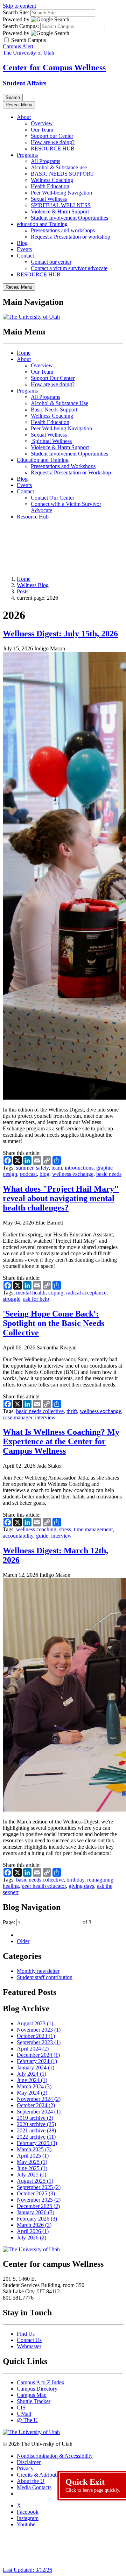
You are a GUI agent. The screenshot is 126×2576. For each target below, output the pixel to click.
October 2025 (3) (36, 2193)
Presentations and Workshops (63, 466)
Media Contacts (34, 2487)
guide (42, 1536)
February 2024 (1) (37, 2061)
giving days (81, 1886)
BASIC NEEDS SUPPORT (62, 174)
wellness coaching (36, 1529)
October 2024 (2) (36, 2105)
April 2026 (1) (33, 2231)
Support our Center (52, 136)
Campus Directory (37, 2389)
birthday (75, 1880)
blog (44, 1174)
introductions (79, 1168)
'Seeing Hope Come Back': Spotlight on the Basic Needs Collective (54, 1323)
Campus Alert (18, 46)
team (57, 1168)
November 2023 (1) (39, 2030)
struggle (12, 1299)
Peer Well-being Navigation (61, 193)
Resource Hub (33, 517)
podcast (28, 1174)
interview (45, 1417)
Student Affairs (24, 83)
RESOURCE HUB (53, 149)
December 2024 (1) (38, 2055)
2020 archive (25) (36, 2124)
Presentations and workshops (63, 230)
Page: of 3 (47, 1922)
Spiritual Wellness (51, 441)
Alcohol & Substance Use (59, 403)
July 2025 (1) (31, 2175)
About (24, 117)
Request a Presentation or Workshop (71, 472)
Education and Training (43, 460)
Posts (23, 591)
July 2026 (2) (31, 2238)
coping (56, 1293)
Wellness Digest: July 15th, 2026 (60, 634)
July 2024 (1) (31, 2074)
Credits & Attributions (41, 2475)
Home (24, 353)
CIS (21, 2408)
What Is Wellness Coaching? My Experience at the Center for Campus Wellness (61, 1441)
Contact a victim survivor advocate (69, 268)
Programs (27, 155)
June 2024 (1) (32, 2080)
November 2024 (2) (39, 2099)
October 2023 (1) (36, 2036)
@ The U (27, 2420)
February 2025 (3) (37, 2143)
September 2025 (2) (39, 2187)
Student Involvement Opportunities (69, 218)
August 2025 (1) (35, 2181)
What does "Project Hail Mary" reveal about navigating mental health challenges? (61, 1198)
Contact (25, 256)
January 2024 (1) (36, 2067)
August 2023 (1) (35, 2023)
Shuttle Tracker (34, 2401)
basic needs (109, 1174)
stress (65, 1529)
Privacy (25, 2468)
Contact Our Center (52, 498)
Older (23, 1941)
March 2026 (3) (34, 2225)
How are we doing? (53, 142)
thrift (72, 1411)
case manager (17, 1417)
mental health (31, 1293)
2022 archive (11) (36, 2137)
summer (25, 1168)
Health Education (50, 186)
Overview (42, 123)
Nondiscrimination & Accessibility (55, 2456)
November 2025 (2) (39, 2200)
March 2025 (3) (34, 2149)
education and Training (42, 224)
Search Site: (16, 12)
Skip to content (19, 6)
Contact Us (29, 2340)
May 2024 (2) (32, 2093)
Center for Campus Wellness (54, 68)
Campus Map (32, 2395)
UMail (24, 2414)
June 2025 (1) (32, 2168)
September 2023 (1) (39, 2042)
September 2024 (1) (39, 2112)
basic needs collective (40, 1411)
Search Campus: (21, 26)
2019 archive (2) (35, 2118)
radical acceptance (86, 1293)
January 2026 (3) (36, 2212)
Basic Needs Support (54, 410)
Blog (22, 243)
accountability (18, 1536)
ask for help (36, 1299)
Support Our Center (53, 378)
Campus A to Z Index (41, 2382)
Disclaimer (29, 2462)
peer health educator (44, 1886)
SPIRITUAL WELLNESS (61, 205)
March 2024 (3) (34, 2086)
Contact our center (51, 262)
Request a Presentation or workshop (71, 237)
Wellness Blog (33, 585)
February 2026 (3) (37, 2219)
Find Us (26, 2334)
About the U (31, 2481)
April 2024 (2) (33, 2049)
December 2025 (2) (38, 2206)
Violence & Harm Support (60, 211)
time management (93, 1529)
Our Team (42, 130)
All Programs (45, 161)
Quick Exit (93, 2485)
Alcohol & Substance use (59, 167)
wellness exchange (73, 1174)
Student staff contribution (45, 1977)
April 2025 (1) (33, 2156)
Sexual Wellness (49, 199)
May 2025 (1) (32, 2162)
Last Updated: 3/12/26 (27, 2570)
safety (42, 1168)
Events (24, 249)
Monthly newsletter (38, 1971)
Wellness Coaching (52, 180)
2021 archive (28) (36, 2130)
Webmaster (29, 2346)
